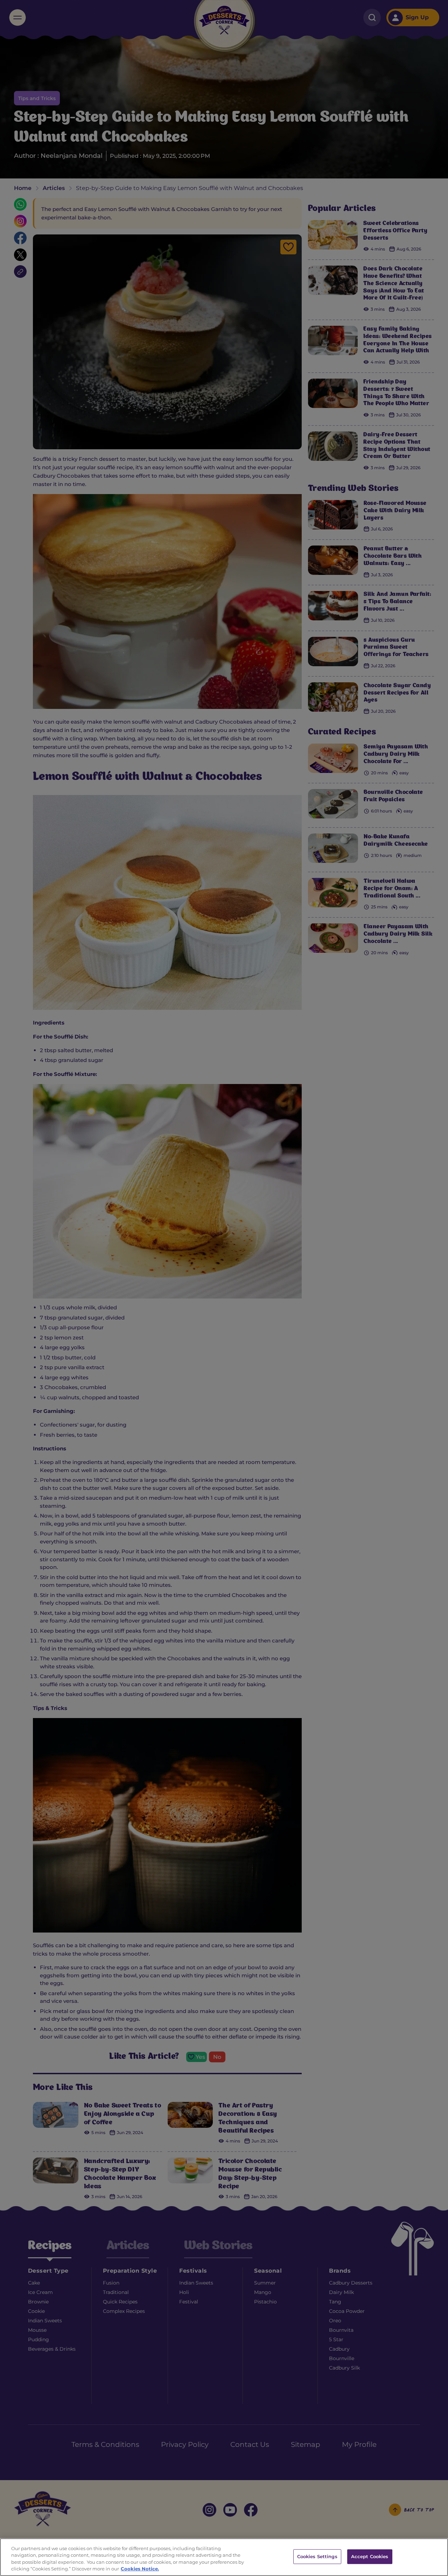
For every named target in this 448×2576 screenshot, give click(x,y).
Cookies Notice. (140, 2569)
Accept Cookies (370, 2556)
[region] (224, 2557)
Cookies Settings (317, 2556)
